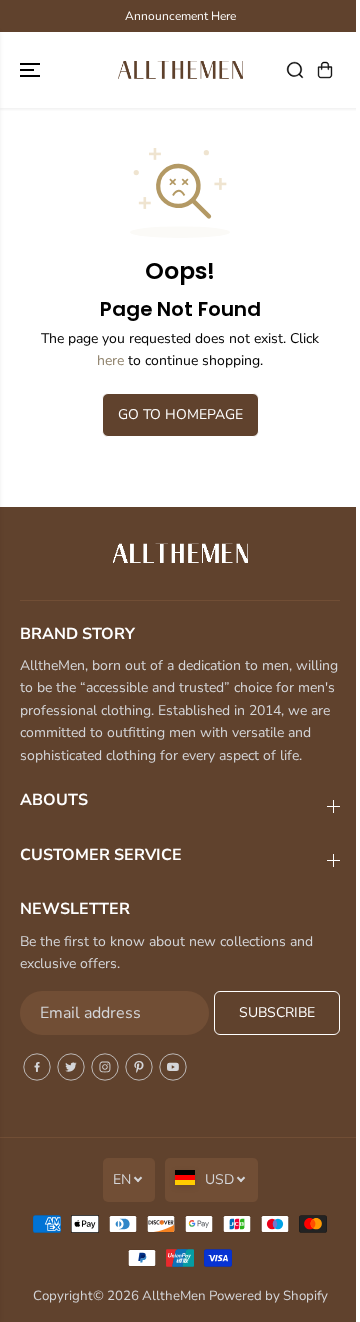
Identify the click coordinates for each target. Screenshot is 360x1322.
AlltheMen (174, 1296)
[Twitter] (71, 1067)
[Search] (295, 70)
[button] (32, 69)
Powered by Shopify (268, 1296)
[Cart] (325, 70)
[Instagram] (105, 1067)
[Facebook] (37, 1067)
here (110, 360)
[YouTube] (173, 1067)
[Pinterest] (139, 1067)
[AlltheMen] (180, 69)
